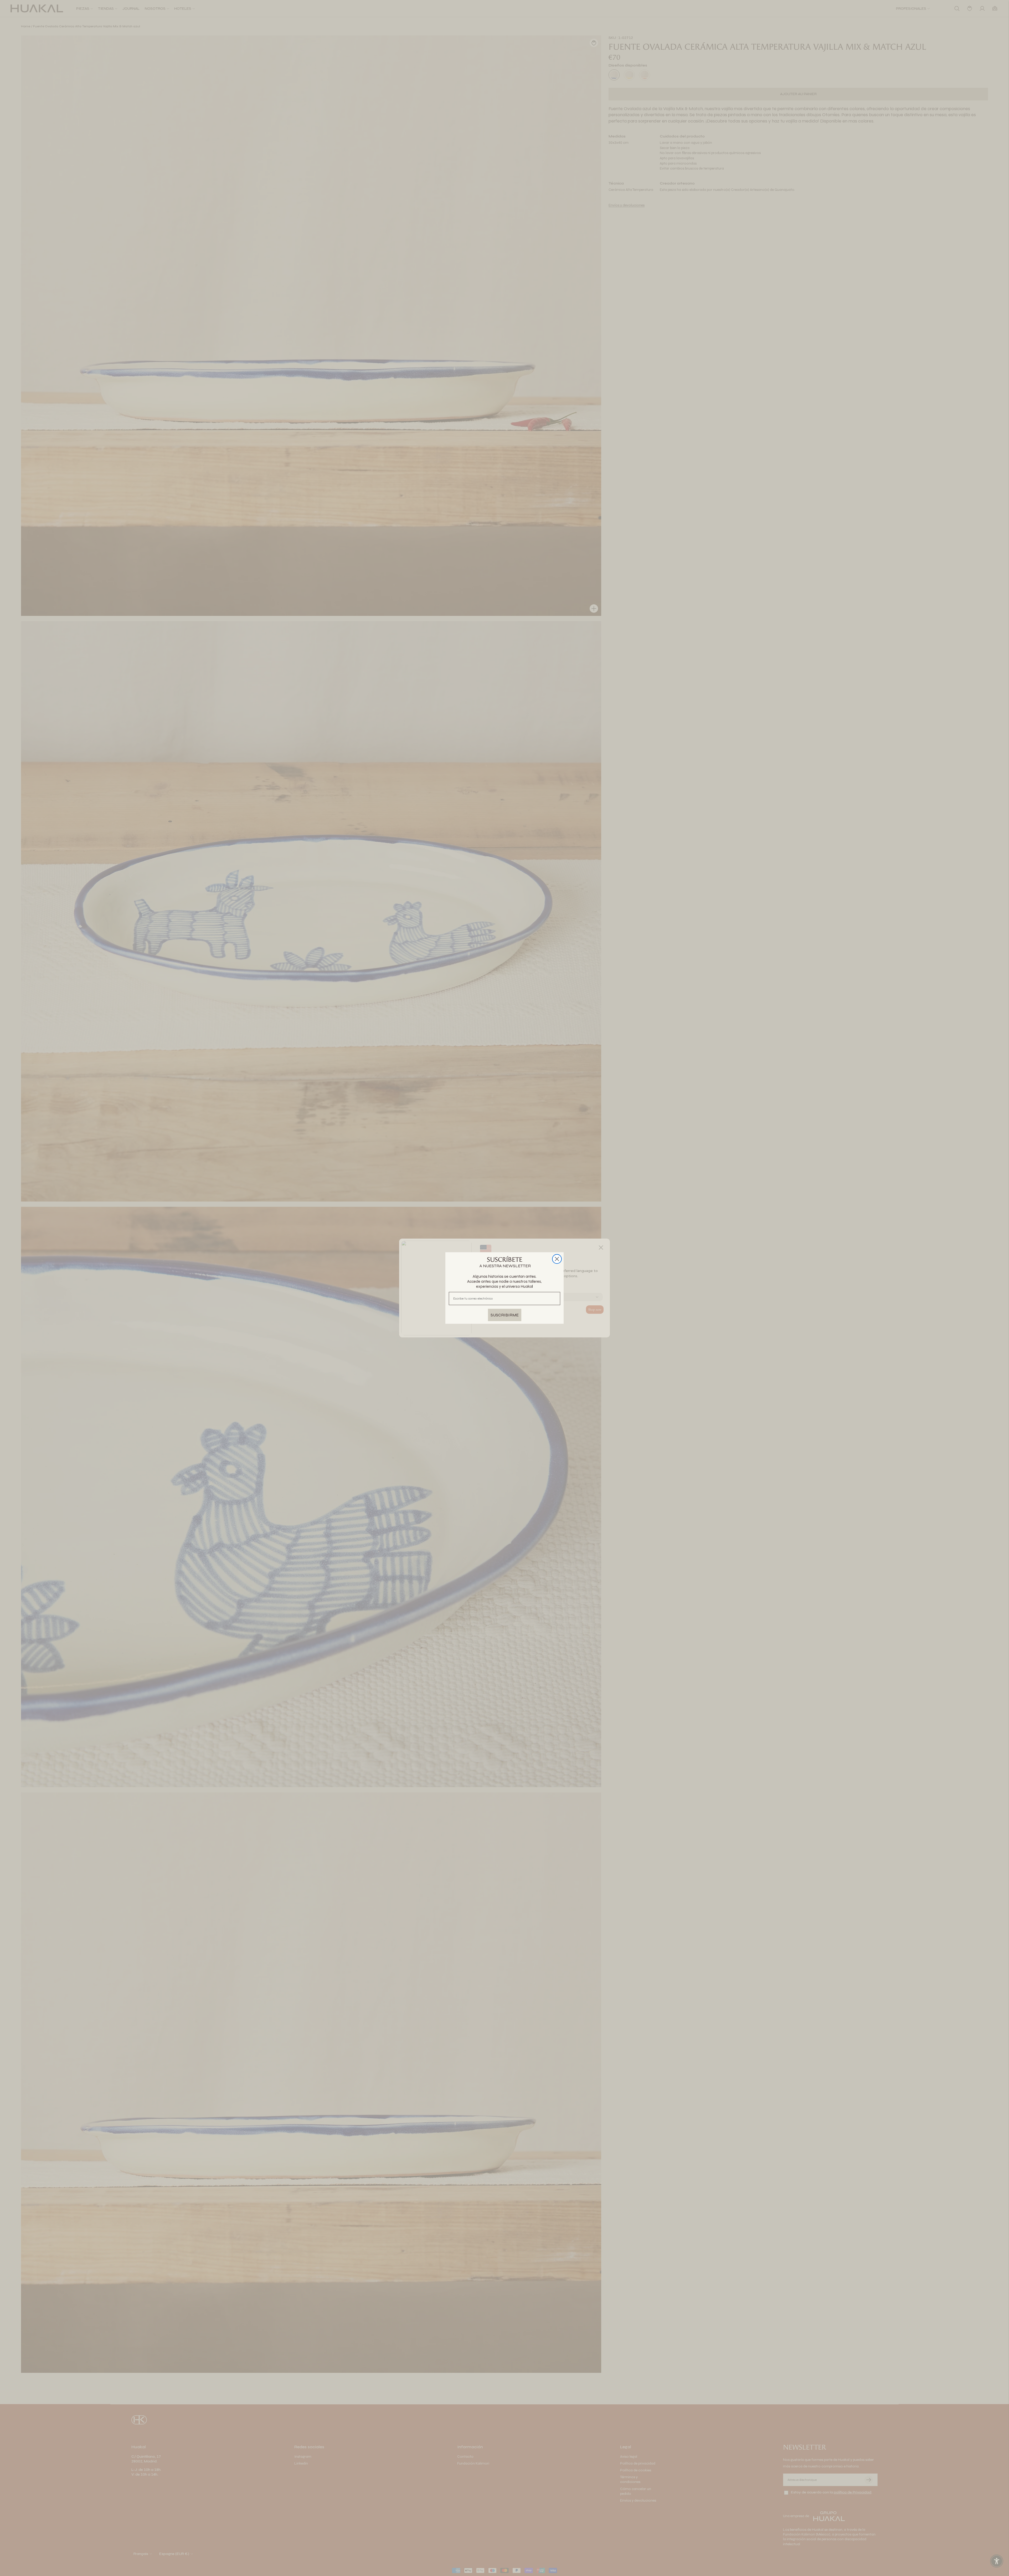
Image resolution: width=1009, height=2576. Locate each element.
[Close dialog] (557, 1259)
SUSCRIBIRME (505, 1315)
